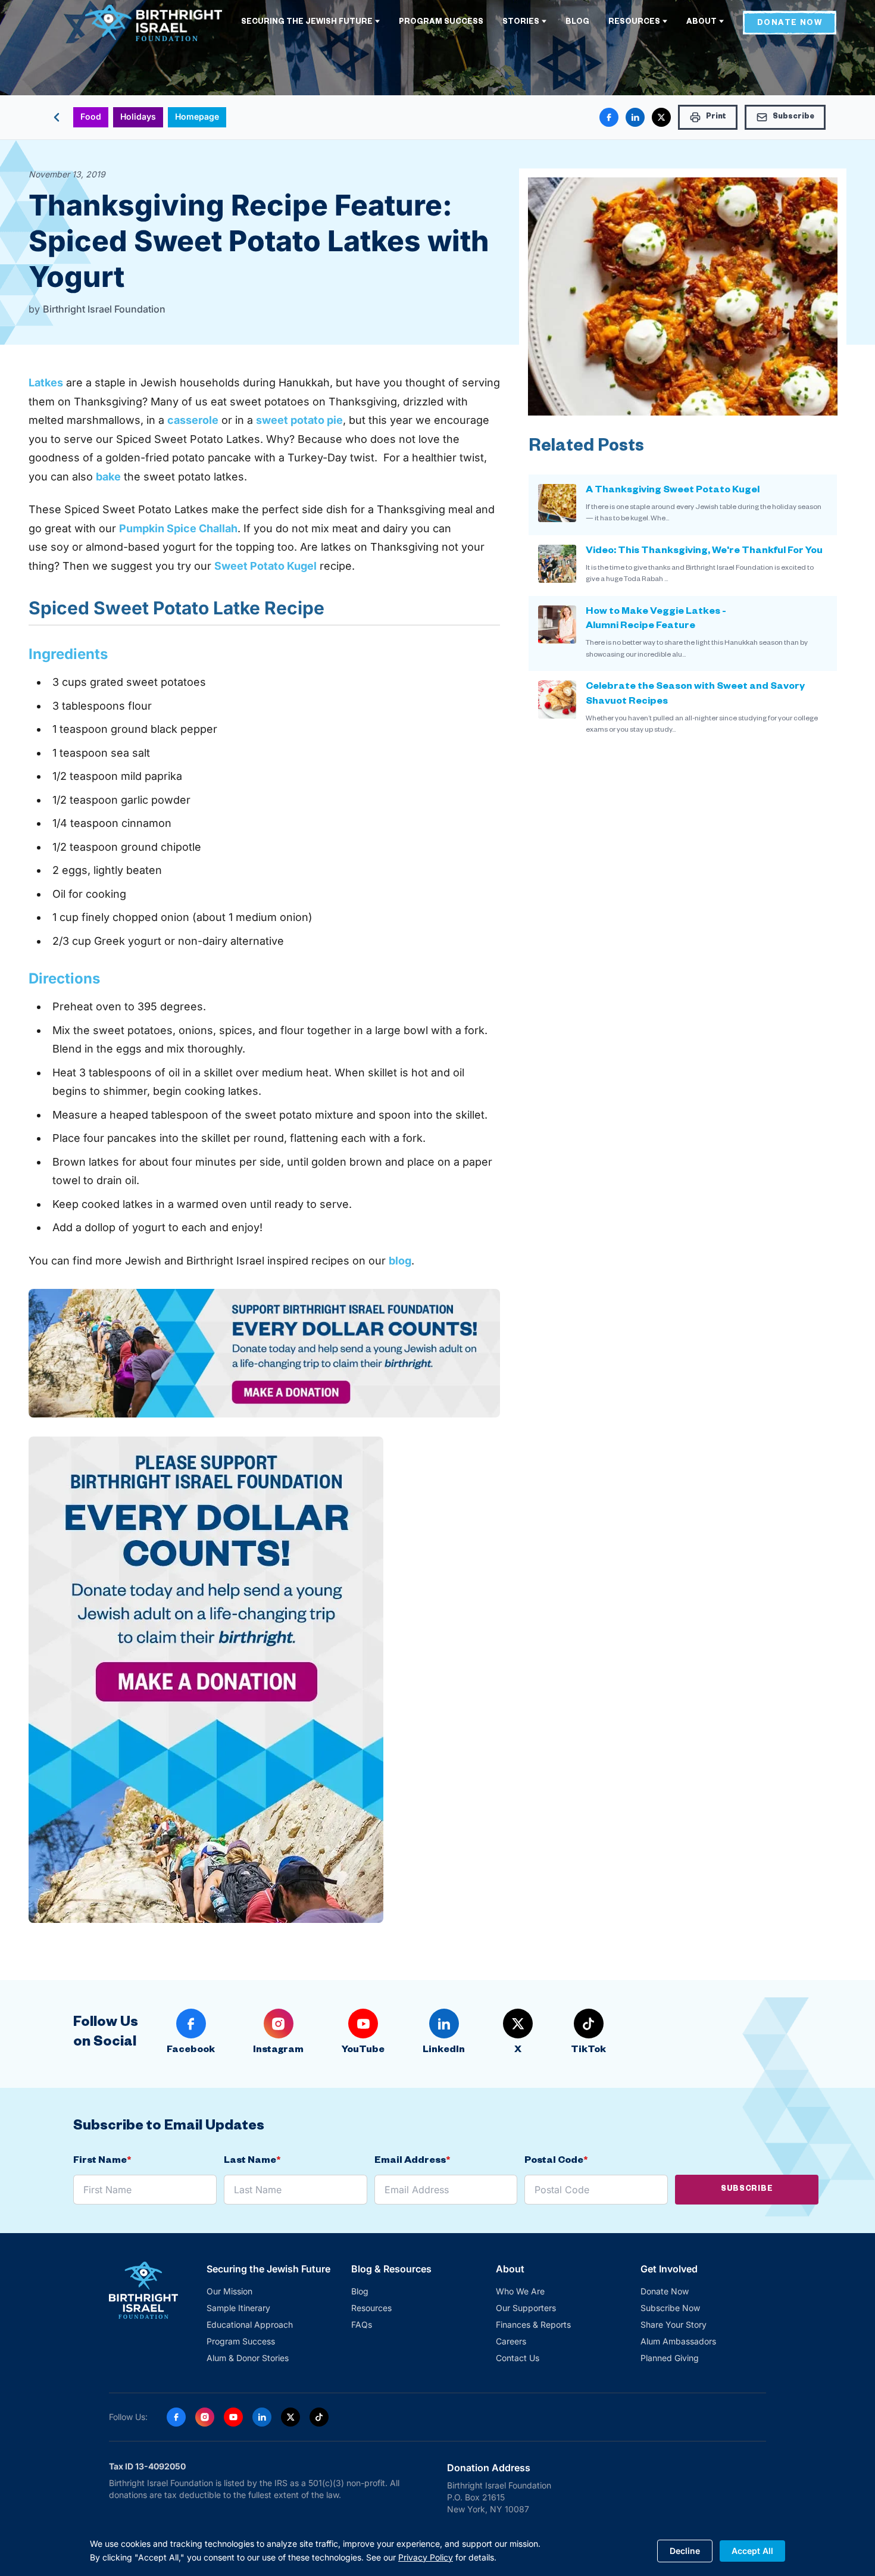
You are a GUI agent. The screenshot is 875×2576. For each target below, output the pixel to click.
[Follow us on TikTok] (319, 2417)
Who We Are (520, 2291)
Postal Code (556, 2162)
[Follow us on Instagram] (205, 2417)
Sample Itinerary (238, 2308)
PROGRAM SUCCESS (441, 23)
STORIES (521, 23)
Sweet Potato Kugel (265, 566)
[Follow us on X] (290, 2417)
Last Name (252, 2162)
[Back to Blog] (57, 117)
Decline (685, 2550)
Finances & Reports (533, 2324)
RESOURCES (634, 23)
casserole (193, 420)
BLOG (577, 23)
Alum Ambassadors (678, 2341)
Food (91, 116)
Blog (360, 2291)
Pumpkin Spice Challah (178, 528)
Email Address (412, 2162)
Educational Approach (250, 2324)
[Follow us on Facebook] (176, 2417)
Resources (371, 2308)
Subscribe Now (670, 2308)
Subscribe (747, 2190)
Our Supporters (526, 2308)
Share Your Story (674, 2324)
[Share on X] (661, 117)
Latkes (46, 383)
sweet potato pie (299, 420)
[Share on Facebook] (609, 117)
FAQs (362, 2324)
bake (108, 477)
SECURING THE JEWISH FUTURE (307, 23)
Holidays (138, 116)
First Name (102, 2162)
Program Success (241, 2341)
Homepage (197, 116)
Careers (511, 2341)
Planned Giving (670, 2358)
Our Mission (229, 2291)
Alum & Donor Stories (248, 2358)
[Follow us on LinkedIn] (262, 2417)
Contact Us (518, 2358)
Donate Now (665, 2291)
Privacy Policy (426, 2557)
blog (400, 1261)
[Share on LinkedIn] (635, 117)
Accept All (752, 2550)
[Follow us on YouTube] (233, 2417)
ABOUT (701, 23)
